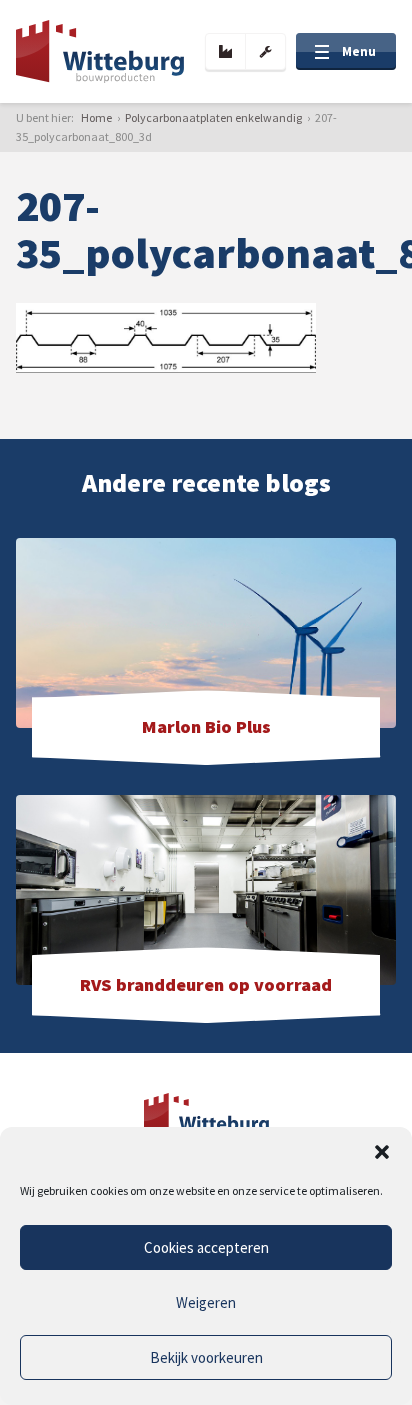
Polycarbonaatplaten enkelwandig (213, 117)
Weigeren (206, 1302)
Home (96, 117)
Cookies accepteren (206, 1247)
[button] (382, 1152)
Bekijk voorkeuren (206, 1357)
